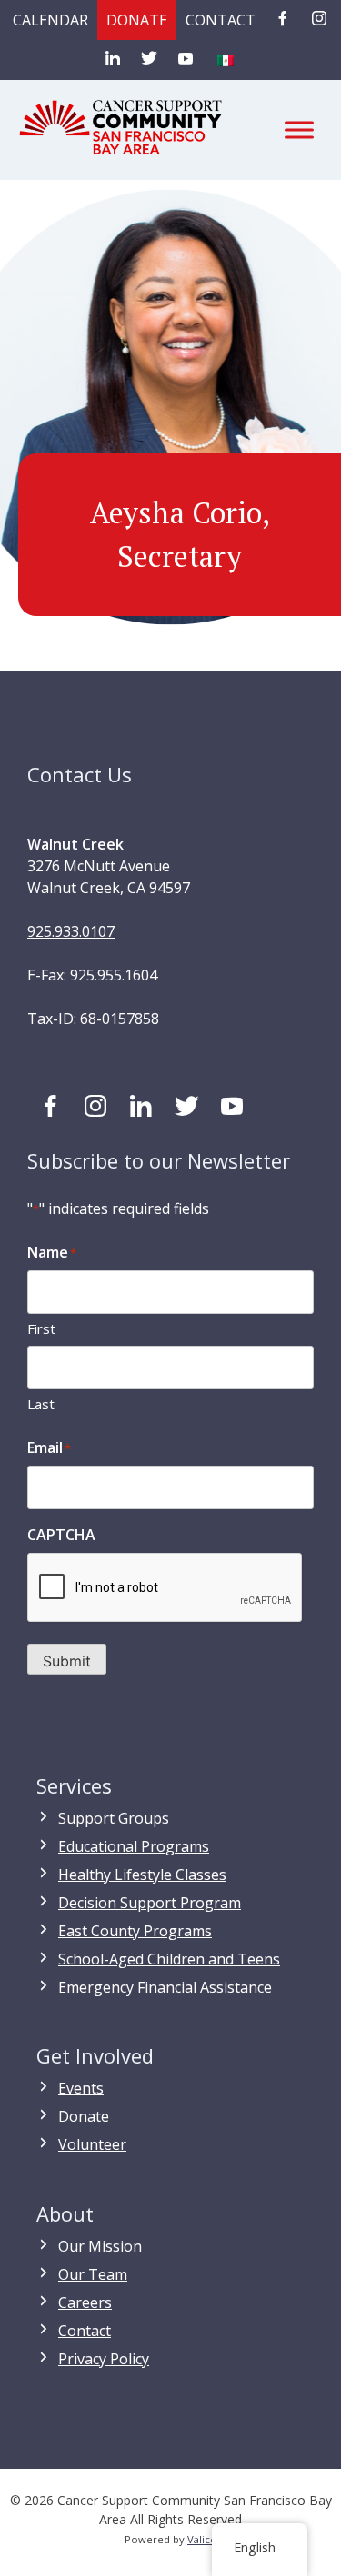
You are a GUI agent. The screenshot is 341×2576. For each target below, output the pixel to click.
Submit (67, 1661)
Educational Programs (134, 1846)
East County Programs (135, 1931)
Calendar (50, 20)
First (41, 1328)
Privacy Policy (104, 2359)
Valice (202, 2539)
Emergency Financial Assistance (165, 1987)
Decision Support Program (150, 1903)
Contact (221, 20)
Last (41, 1404)
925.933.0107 (71, 931)
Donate (137, 20)
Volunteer (92, 2144)
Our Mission (100, 2246)
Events (81, 2088)
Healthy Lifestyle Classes (142, 1875)
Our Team (93, 2274)
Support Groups (114, 1818)
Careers (85, 2302)
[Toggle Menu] (299, 129)
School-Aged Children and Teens (169, 1959)
